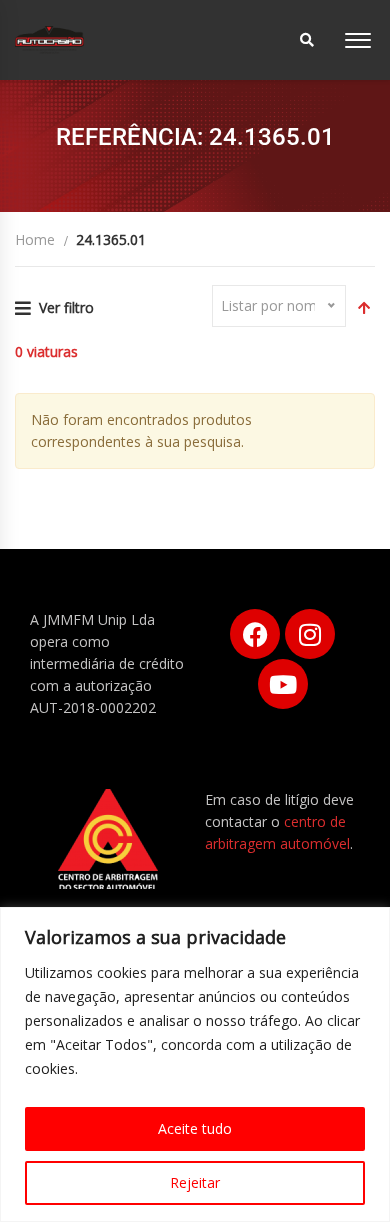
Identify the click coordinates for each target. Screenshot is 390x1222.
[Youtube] (283, 684)
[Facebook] (255, 634)
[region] (195, 1064)
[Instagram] (310, 634)
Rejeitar (195, 1182)
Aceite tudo (195, 1128)
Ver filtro (66, 307)
